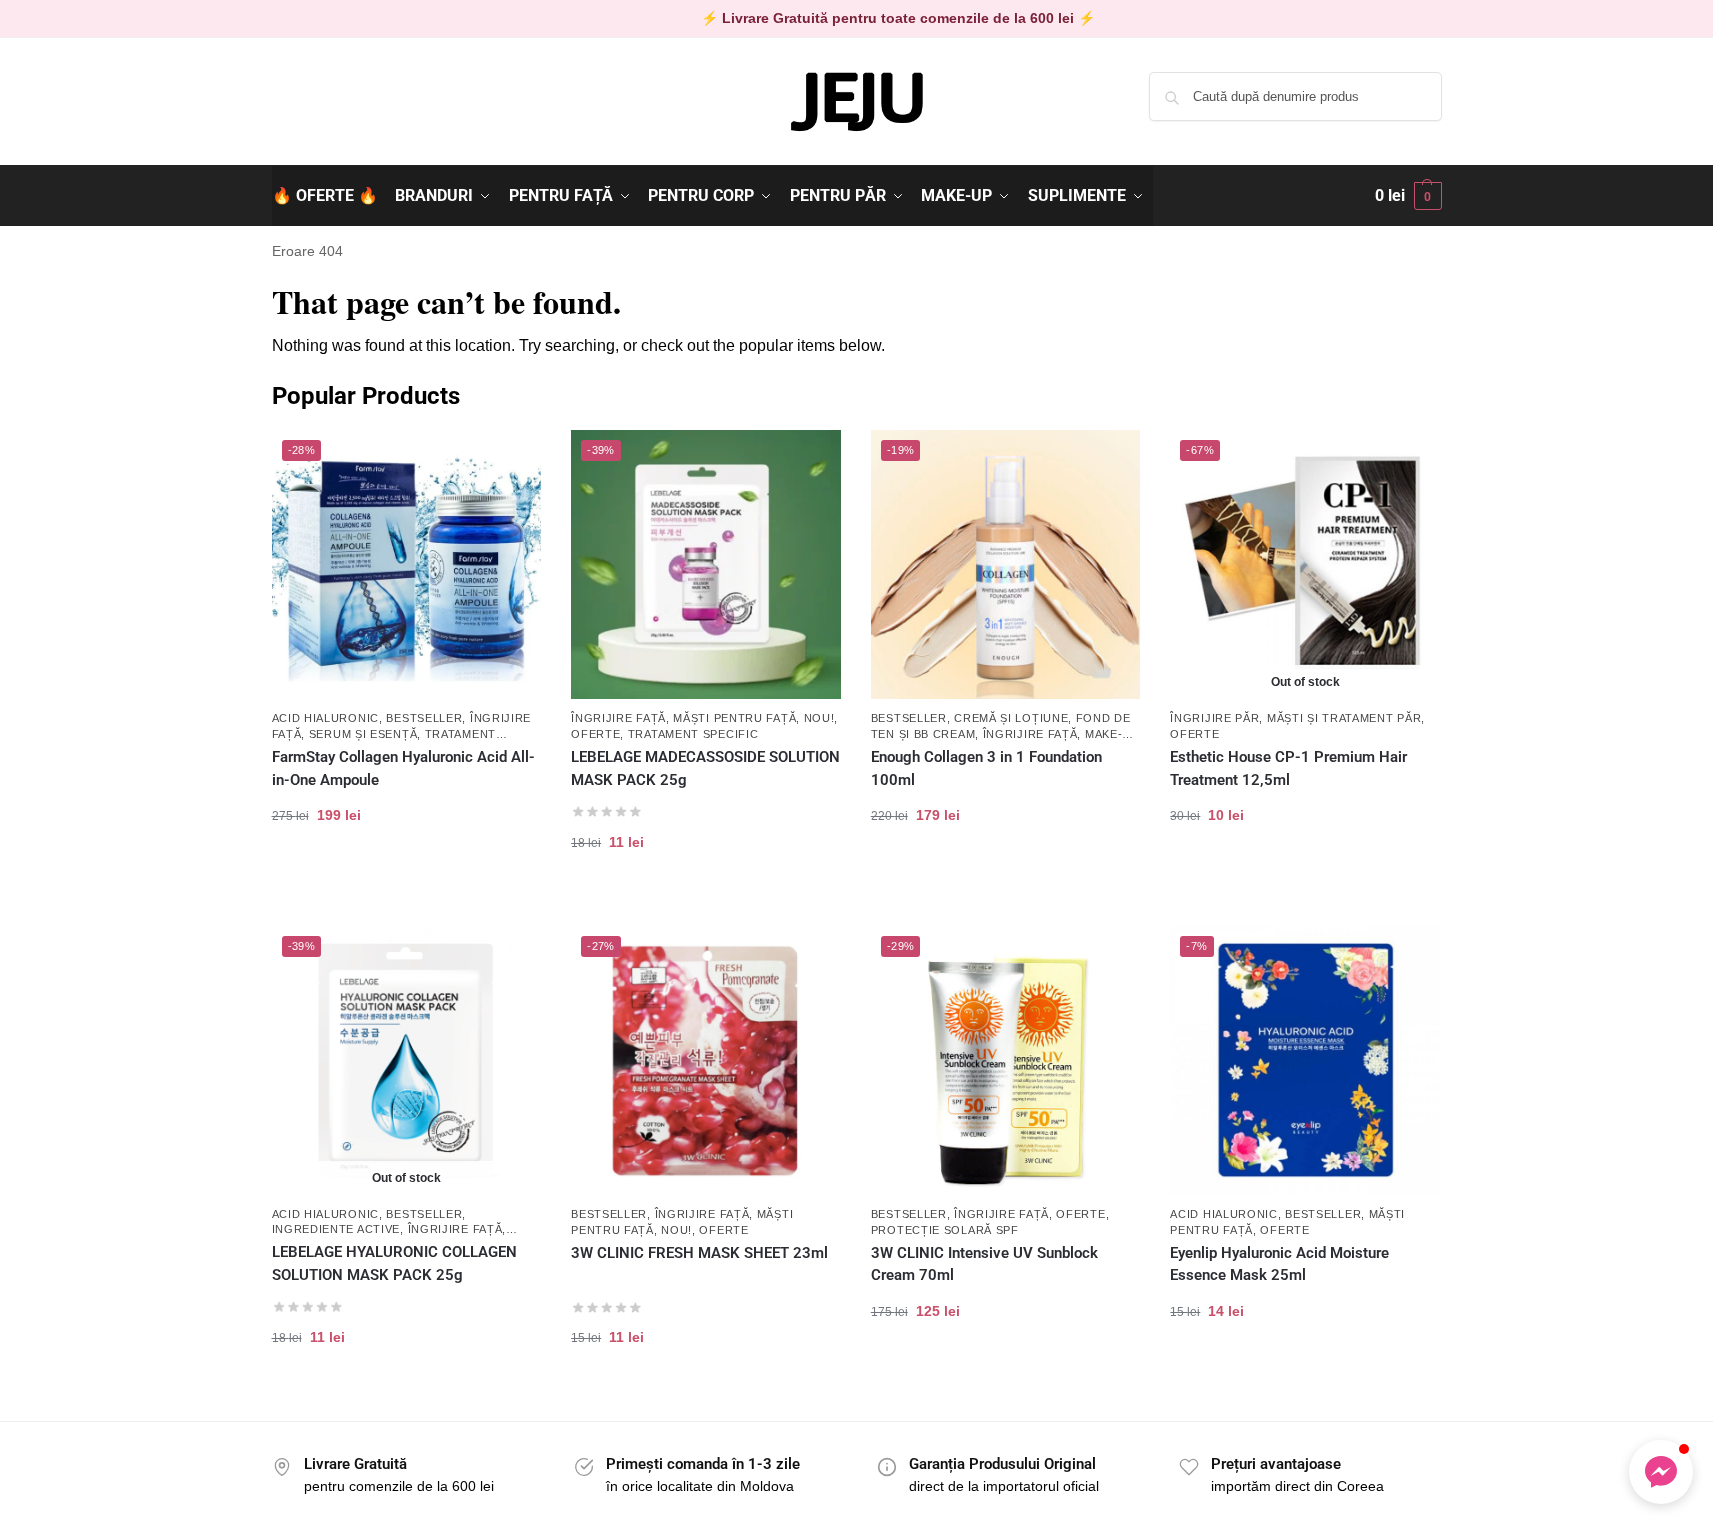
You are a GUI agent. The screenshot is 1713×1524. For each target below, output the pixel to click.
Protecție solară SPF (945, 1230)
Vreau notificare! (1305, 878)
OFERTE (595, 734)
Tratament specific (693, 734)
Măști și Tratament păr (1344, 718)
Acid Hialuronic (326, 718)
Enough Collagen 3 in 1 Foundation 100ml (986, 768)
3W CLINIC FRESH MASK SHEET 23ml (699, 1253)
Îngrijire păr (1214, 718)
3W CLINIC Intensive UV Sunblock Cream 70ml (984, 1264)
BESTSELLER (424, 718)
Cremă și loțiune (1011, 718)
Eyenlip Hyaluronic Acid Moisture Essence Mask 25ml (1279, 1264)
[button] (1408, 196)
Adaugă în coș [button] (406, 878)
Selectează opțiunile (1005, 878)
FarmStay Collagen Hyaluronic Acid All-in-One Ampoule (403, 768)
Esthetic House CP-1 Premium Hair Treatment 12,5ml (1288, 768)
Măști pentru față (734, 718)
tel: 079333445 (318, 113)
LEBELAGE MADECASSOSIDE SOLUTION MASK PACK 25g (705, 768)
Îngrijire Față (618, 718)
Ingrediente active (336, 1229)
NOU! (819, 718)
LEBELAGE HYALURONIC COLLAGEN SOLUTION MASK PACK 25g (394, 1263)
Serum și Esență (363, 734)
